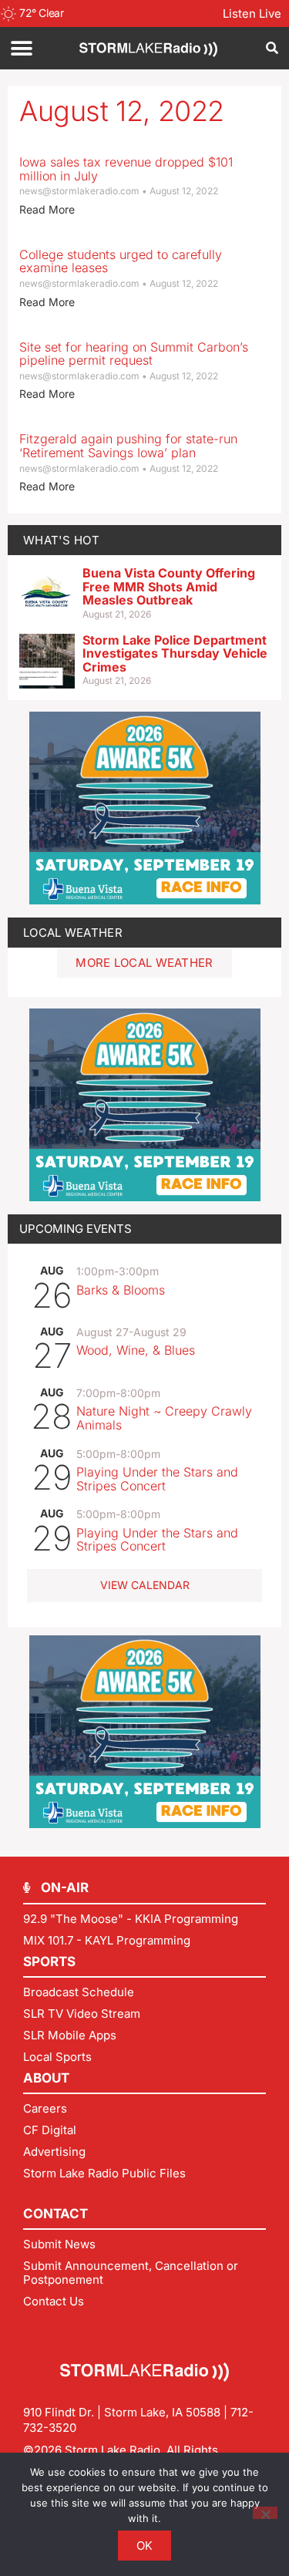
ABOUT (46, 2078)
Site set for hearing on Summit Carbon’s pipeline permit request (134, 354)
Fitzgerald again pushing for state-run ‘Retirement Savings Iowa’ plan (128, 446)
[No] (265, 2513)
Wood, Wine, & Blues (136, 1350)
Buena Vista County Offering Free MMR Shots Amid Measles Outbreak (169, 586)
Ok (145, 2546)
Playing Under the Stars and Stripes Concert (157, 1479)
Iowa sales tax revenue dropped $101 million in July (126, 169)
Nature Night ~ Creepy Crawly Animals (164, 1418)
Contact (55, 2214)
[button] (21, 48)
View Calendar (145, 1585)
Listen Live (252, 13)
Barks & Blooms (121, 1290)
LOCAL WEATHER (73, 933)
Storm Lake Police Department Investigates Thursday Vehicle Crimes (175, 653)
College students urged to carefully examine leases (121, 261)
